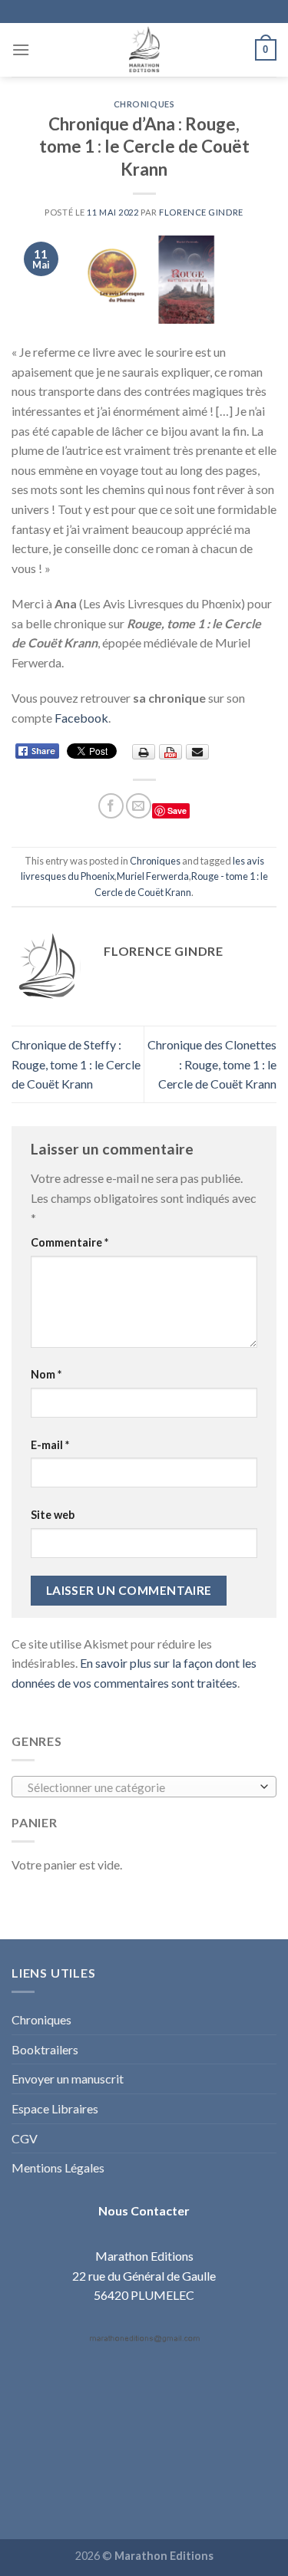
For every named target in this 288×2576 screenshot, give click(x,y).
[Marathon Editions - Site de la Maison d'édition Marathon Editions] (144, 50)
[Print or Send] (172, 751)
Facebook (81, 718)
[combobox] (144, 1787)
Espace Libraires (55, 2108)
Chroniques (144, 104)
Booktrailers (45, 2049)
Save (177, 810)
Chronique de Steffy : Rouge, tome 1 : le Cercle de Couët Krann (76, 1064)
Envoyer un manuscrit (68, 2079)
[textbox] (141, 1787)
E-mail (50, 1445)
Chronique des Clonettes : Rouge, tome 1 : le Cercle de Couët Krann (212, 1064)
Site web (53, 1515)
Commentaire (70, 1242)
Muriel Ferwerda (153, 876)
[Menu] (21, 49)
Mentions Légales (58, 2168)
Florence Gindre (201, 212)
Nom (46, 1374)
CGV (25, 2138)
